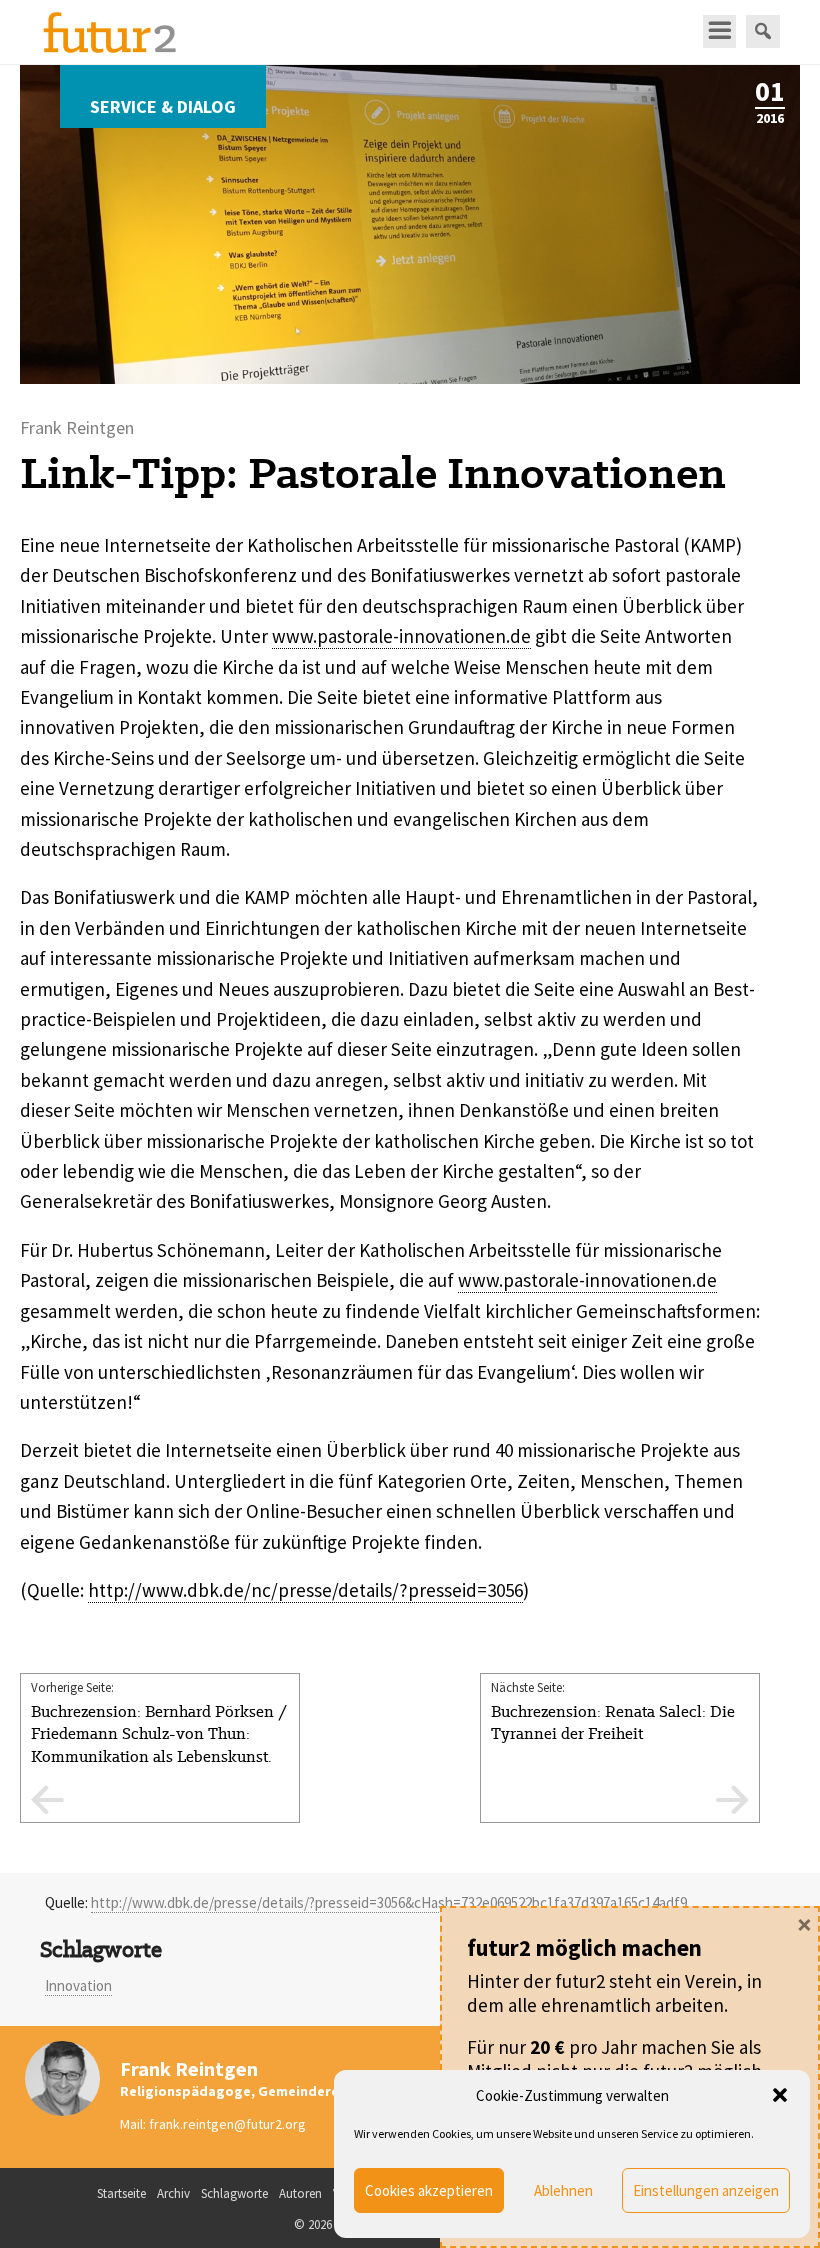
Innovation (78, 1985)
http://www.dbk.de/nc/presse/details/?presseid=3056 (305, 1590)
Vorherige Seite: (159, 1744)
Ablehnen (563, 2190)
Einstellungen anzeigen (706, 2190)
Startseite (121, 2193)
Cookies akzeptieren (429, 2190)
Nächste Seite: (613, 1711)
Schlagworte (234, 2193)
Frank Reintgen (189, 2068)
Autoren (300, 2193)
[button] (780, 2095)
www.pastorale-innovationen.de (401, 636)
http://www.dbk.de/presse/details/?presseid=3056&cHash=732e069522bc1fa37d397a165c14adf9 (389, 1902)
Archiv (173, 2193)
